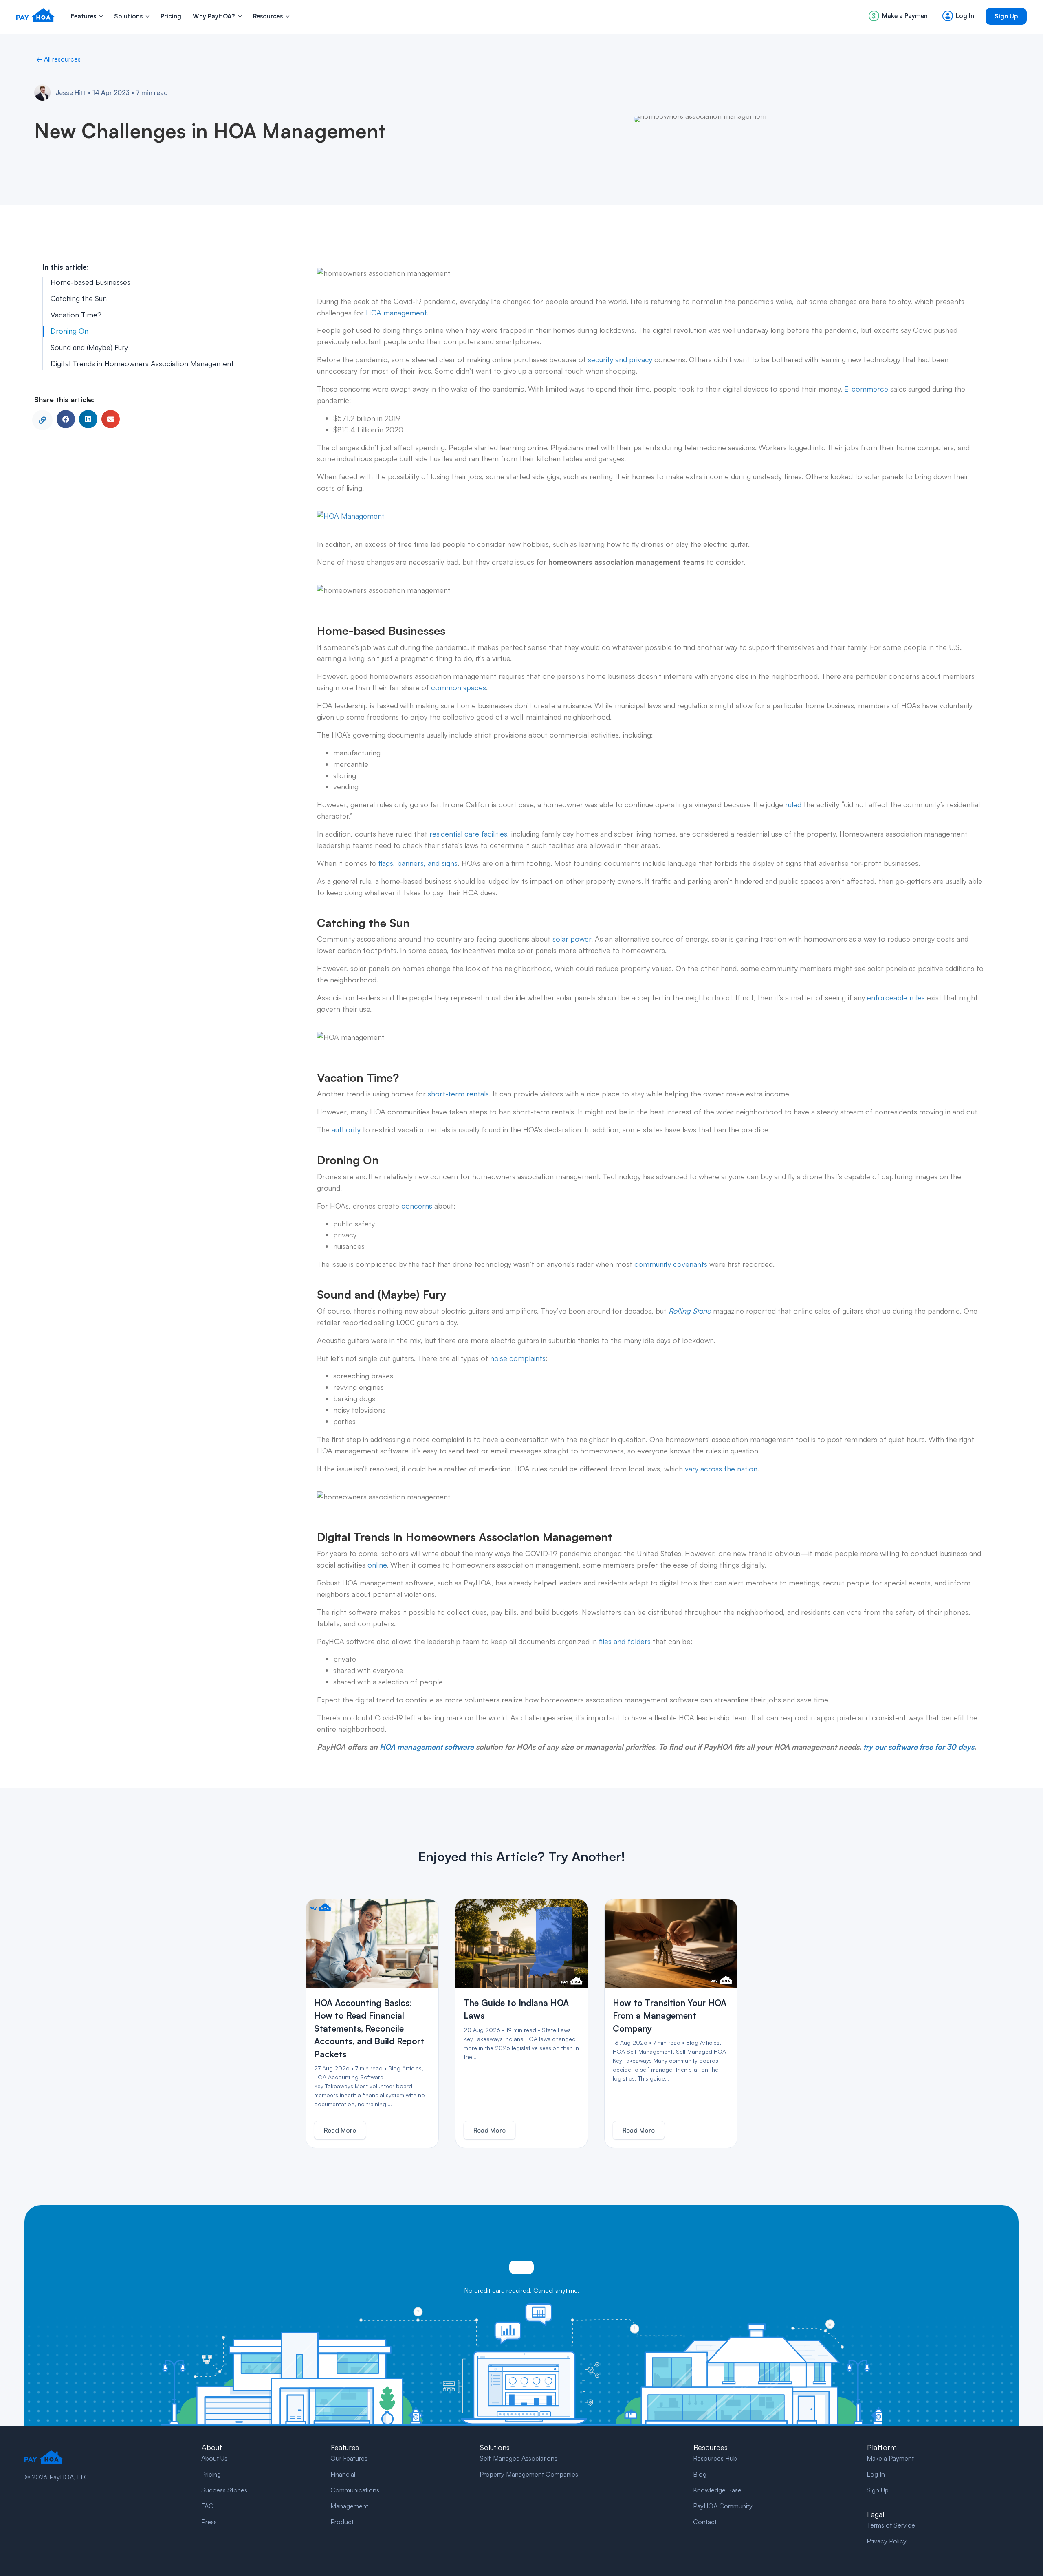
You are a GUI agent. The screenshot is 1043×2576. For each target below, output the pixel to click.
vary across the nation (720, 1469)
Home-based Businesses (90, 282)
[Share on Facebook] (66, 419)
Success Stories (224, 2490)
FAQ (208, 2506)
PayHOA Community (723, 2506)
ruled (792, 804)
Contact (705, 2522)
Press (209, 2522)
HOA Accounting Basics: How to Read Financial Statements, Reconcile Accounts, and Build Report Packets (369, 2028)
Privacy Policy (887, 2541)
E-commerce (865, 389)
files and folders (624, 1641)
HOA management (395, 313)
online (376, 1565)
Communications (355, 2490)
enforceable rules (895, 997)
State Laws (556, 2030)
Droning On (69, 331)
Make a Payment (890, 2458)
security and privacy (619, 359)
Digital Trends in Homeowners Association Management (142, 363)
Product (342, 2522)
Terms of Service (891, 2525)
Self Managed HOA (701, 2051)
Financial (343, 2474)
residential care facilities (468, 834)
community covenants (670, 1264)
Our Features (349, 2458)
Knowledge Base (717, 2490)
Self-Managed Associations (518, 2458)
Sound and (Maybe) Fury (89, 347)
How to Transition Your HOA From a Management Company (670, 2016)
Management (349, 2506)
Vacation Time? (76, 315)
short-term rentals (457, 1094)
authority (345, 1129)
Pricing (211, 2474)
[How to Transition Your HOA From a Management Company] (671, 1944)
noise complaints (517, 1358)
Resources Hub (715, 2458)
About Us (214, 2458)
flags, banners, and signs (417, 863)
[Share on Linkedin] (88, 419)
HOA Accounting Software (349, 2077)
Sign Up (878, 2490)
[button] (101, 17)
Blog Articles (405, 2068)
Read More (340, 2130)
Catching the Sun (79, 299)
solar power (571, 939)
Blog (700, 2474)
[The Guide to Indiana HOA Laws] (522, 1944)
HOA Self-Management (643, 2051)
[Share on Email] (111, 419)
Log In (876, 2474)
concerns (416, 1206)
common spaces (459, 687)
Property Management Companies (529, 2474)
